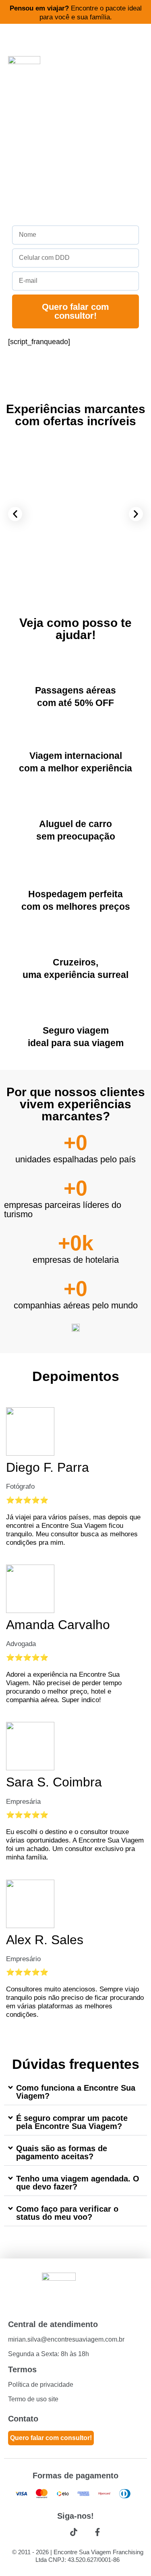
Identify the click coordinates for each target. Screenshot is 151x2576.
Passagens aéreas (75, 690)
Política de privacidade (41, 2385)
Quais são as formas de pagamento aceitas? (62, 2152)
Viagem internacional (76, 756)
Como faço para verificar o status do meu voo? (67, 2213)
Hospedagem (57, 894)
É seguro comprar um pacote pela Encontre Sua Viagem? (72, 2122)
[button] (15, 514)
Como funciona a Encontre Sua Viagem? (76, 2092)
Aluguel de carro (75, 824)
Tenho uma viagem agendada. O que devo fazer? (78, 2183)
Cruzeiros (74, 962)
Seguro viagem (76, 1030)
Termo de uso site (33, 2399)
